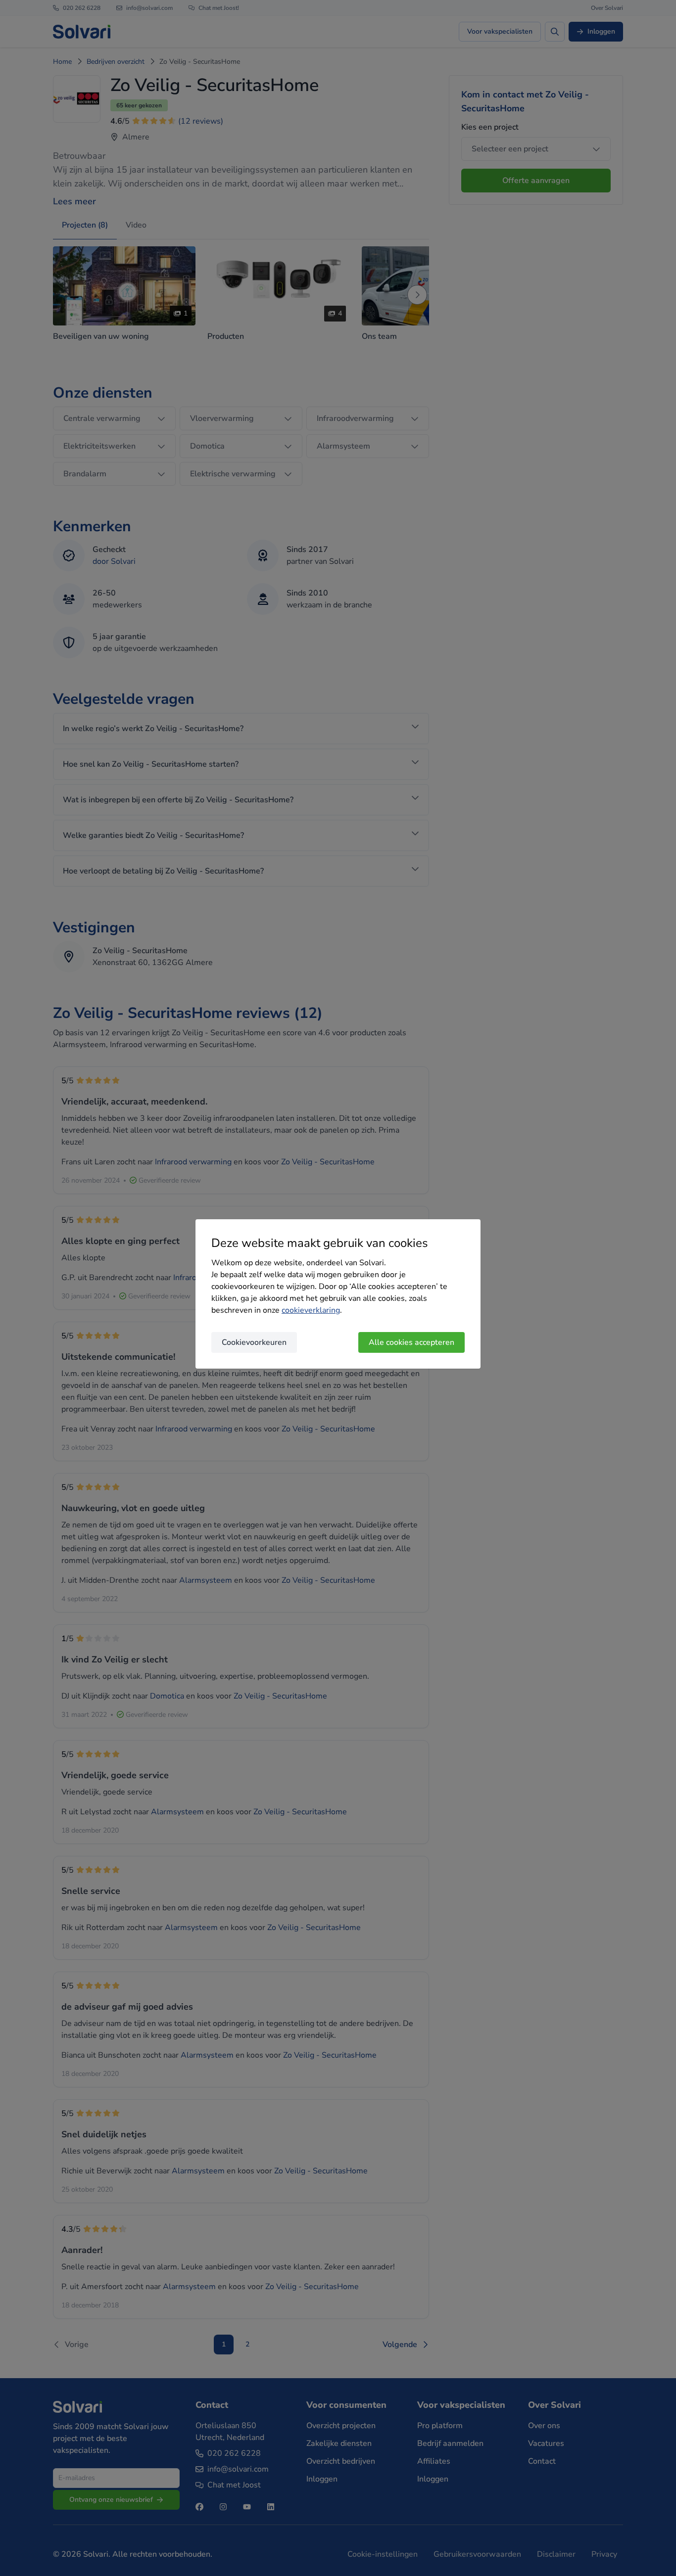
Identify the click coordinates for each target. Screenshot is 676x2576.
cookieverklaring (311, 1310)
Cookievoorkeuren (254, 1342)
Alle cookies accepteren (411, 1342)
